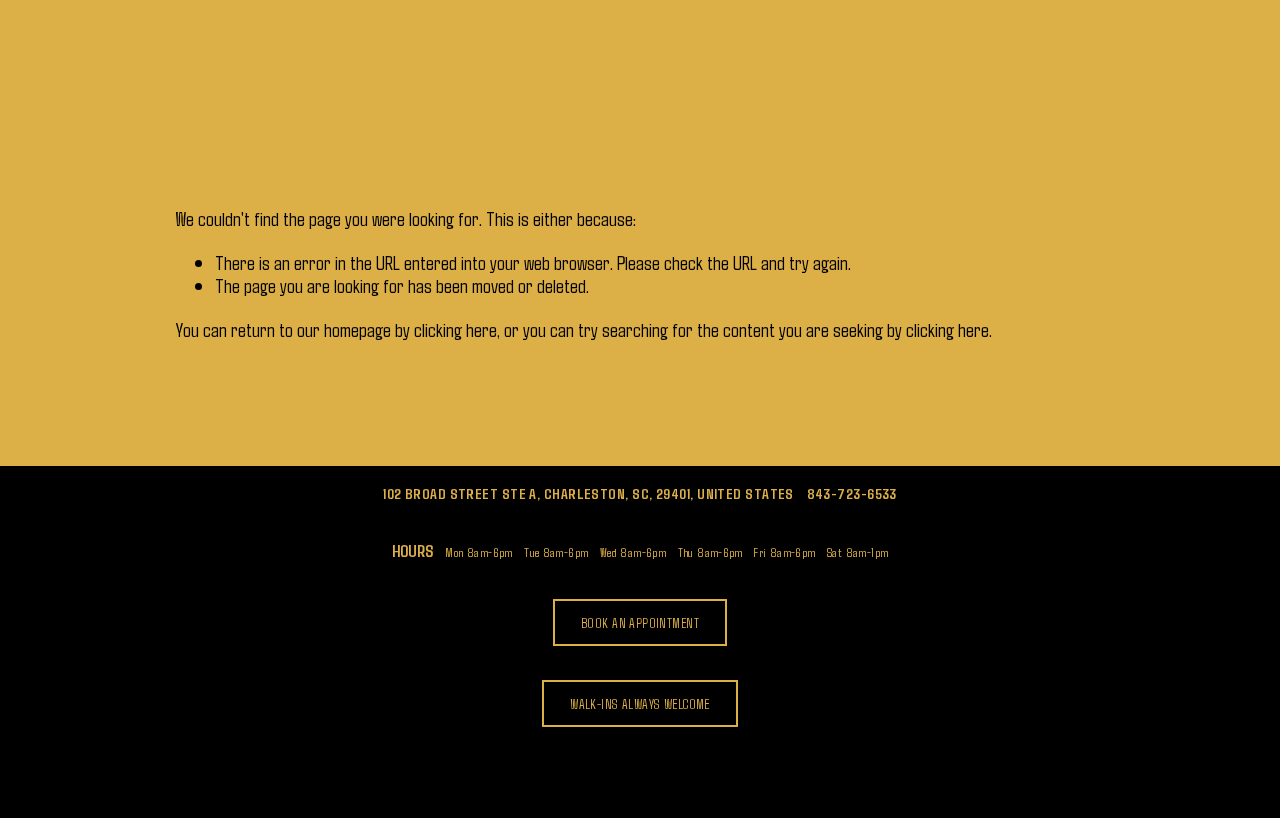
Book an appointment (640, 622)
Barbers (365, 60)
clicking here (455, 329)
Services (281, 60)
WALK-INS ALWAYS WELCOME (640, 703)
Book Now (453, 60)
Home (207, 60)
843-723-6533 (852, 493)
